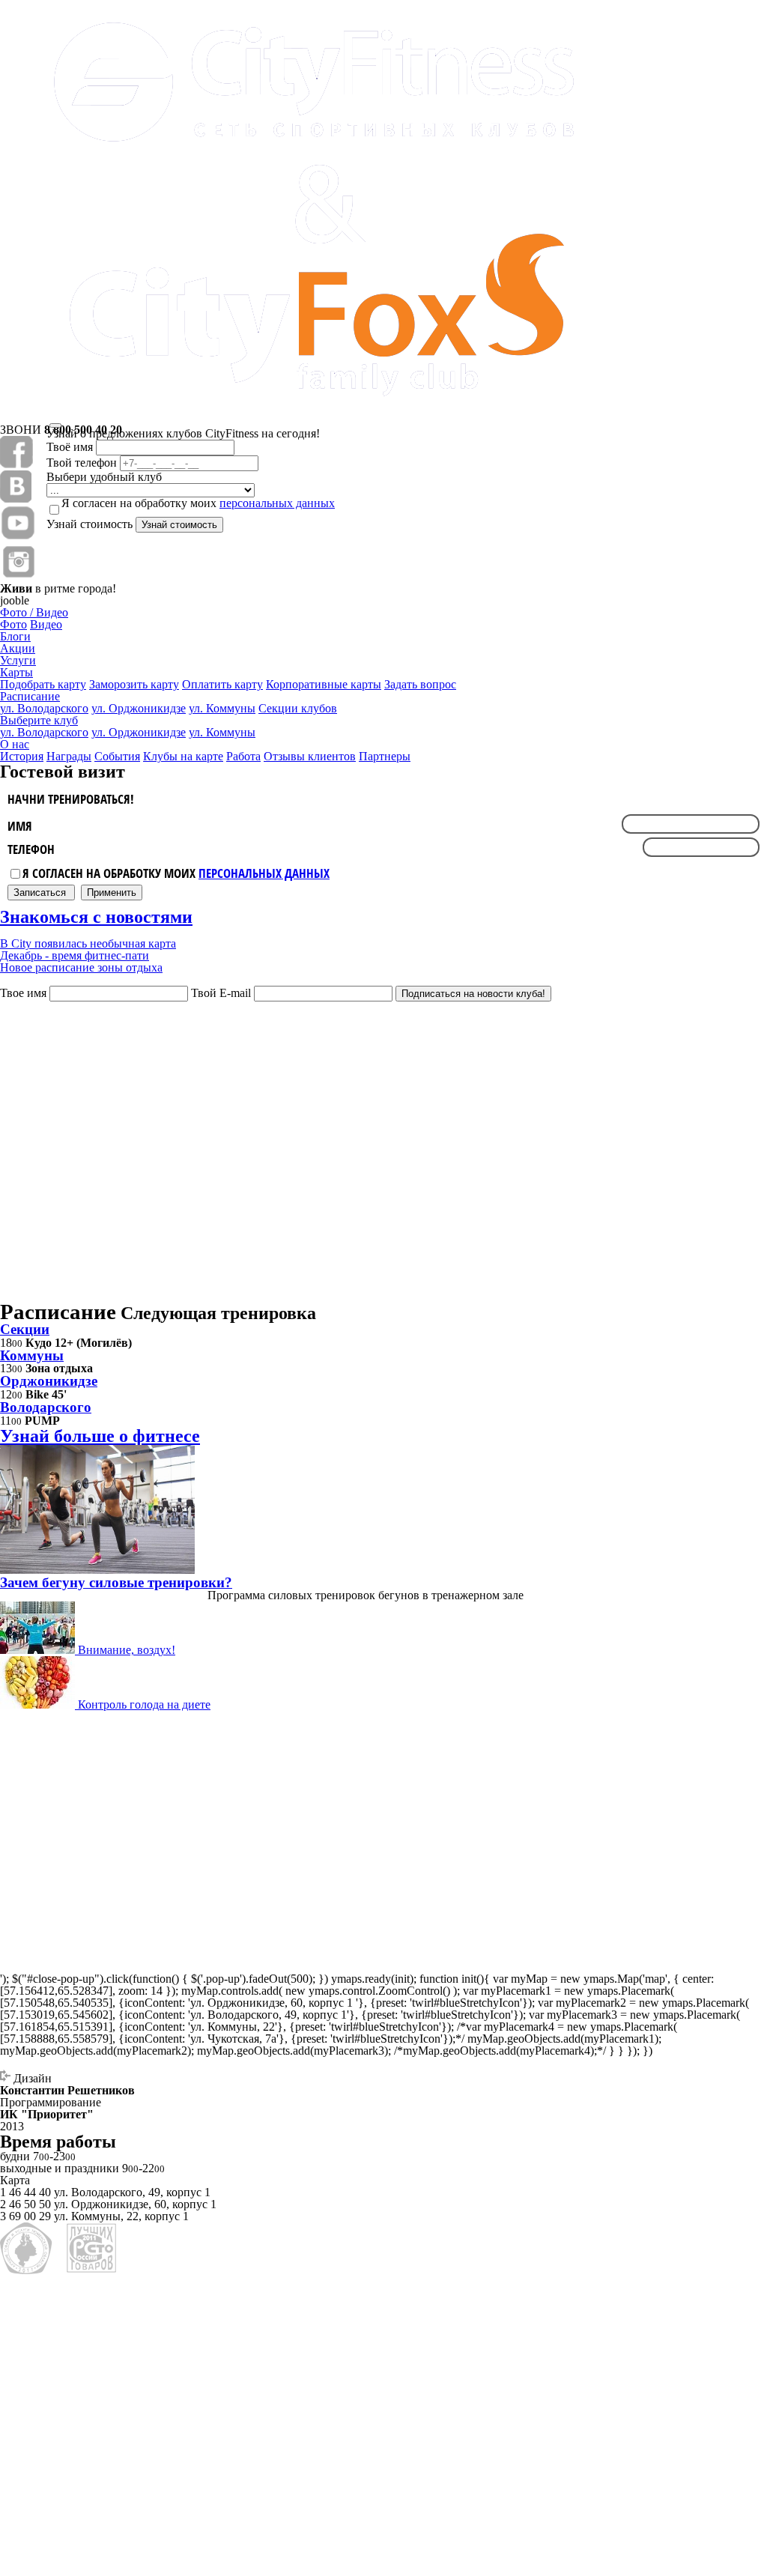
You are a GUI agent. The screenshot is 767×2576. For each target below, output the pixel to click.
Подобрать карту (43, 684)
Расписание (30, 696)
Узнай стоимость (90, 524)
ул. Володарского (44, 708)
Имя (20, 826)
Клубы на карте (183, 756)
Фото (13, 624)
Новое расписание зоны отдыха (81, 967)
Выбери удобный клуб (104, 477)
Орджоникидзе (49, 1381)
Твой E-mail (221, 993)
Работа (243, 756)
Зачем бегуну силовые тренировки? (116, 1582)
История (22, 756)
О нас (15, 744)
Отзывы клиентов (310, 756)
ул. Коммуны (222, 732)
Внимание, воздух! (125, 1650)
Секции (25, 1329)
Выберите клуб (39, 720)
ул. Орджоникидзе (139, 732)
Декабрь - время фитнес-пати (75, 955)
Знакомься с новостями (96, 917)
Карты (16, 672)
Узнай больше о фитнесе (100, 1436)
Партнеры (385, 756)
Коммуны (32, 1355)
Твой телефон (82, 463)
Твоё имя (70, 447)
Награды (69, 756)
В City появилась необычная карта (88, 943)
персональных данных (264, 873)
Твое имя (23, 993)
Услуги (18, 660)
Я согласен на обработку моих (176, 873)
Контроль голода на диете (143, 1704)
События (117, 756)
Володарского (46, 1407)
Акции (18, 648)
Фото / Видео (34, 612)
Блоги (15, 636)
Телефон (31, 850)
